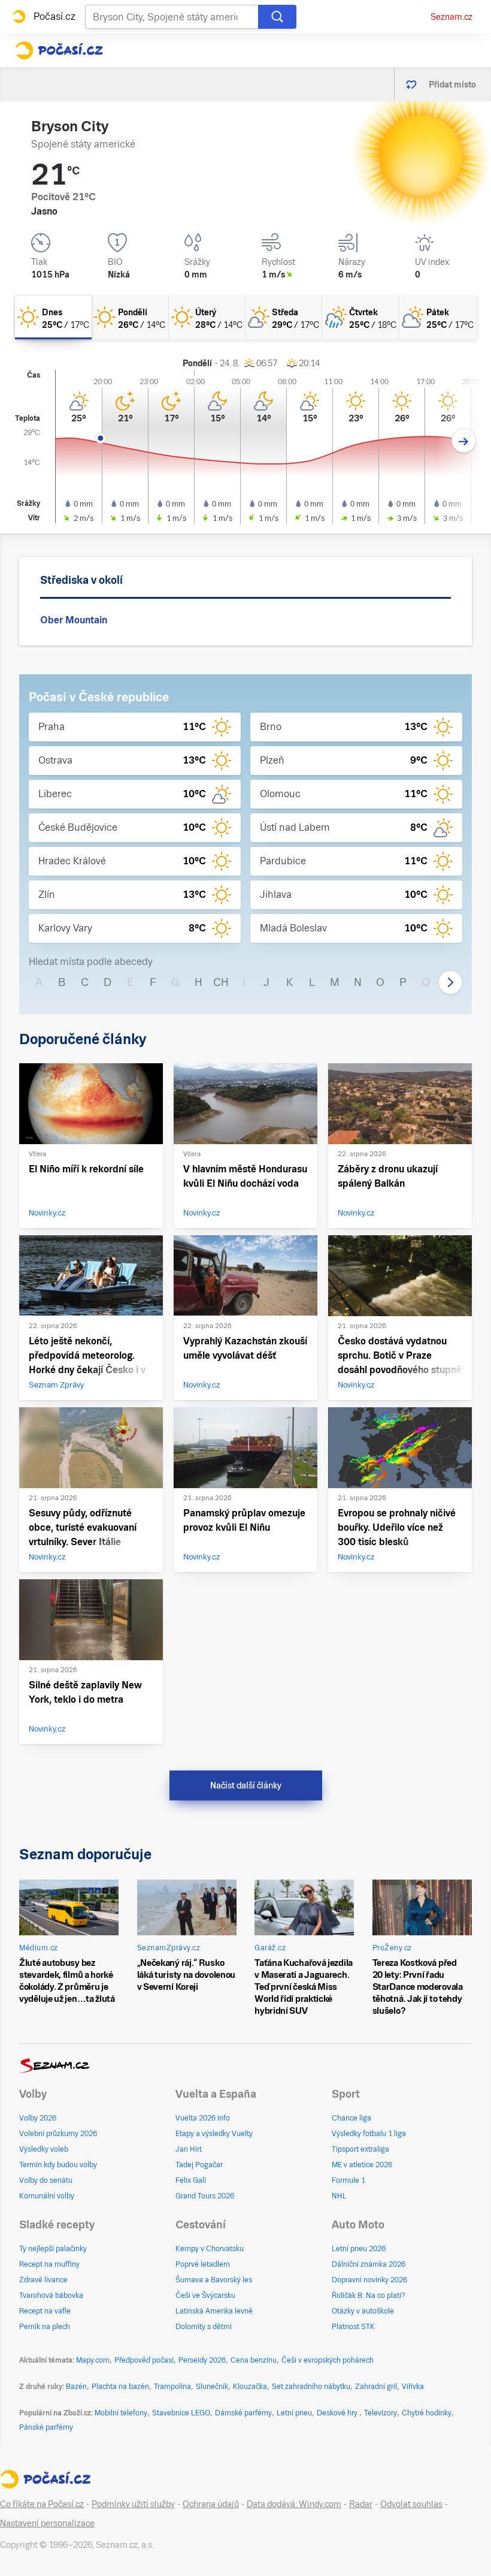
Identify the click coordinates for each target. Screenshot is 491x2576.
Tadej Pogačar (199, 2165)
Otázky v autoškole (363, 2311)
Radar (361, 2504)
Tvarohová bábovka (51, 2296)
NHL (339, 2196)
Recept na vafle (45, 2311)
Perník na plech (45, 2327)
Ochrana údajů (211, 2504)
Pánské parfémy (46, 2427)
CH (221, 982)
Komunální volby (47, 2196)
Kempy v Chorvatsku (210, 2249)
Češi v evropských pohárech (328, 2360)
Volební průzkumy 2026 (58, 2134)
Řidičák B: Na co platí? (369, 2296)
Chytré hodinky (427, 2413)
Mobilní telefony (121, 2413)
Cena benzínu (254, 2360)
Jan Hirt (189, 2149)
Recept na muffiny (49, 2264)
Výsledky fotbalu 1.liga (369, 2134)
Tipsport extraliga (360, 2149)
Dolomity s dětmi (204, 2327)
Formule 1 (348, 2180)
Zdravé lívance (43, 2280)
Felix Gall (191, 2180)
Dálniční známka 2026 (369, 2264)
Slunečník (212, 2387)
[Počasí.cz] (59, 50)
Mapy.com (93, 2360)
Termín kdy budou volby (58, 2165)
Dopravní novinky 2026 (369, 2280)
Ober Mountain (74, 620)
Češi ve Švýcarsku (205, 2296)
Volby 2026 (38, 2118)
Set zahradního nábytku (311, 2387)
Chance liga (351, 2118)
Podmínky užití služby (133, 2504)
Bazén (76, 2387)
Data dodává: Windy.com (294, 2504)
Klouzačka (250, 2387)
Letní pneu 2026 (359, 2249)
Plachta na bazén (120, 2387)
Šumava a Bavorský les (214, 2280)
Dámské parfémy (243, 2413)
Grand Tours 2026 (205, 2196)
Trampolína (172, 2387)
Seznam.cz (451, 17)
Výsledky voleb (44, 2149)
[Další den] (464, 441)
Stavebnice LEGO (181, 2413)
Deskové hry (338, 2413)
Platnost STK (353, 2327)
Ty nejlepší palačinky (53, 2249)
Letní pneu (294, 2413)
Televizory (381, 2413)
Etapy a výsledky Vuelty (214, 2134)
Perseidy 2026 (202, 2360)
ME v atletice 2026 (362, 2165)
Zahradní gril (376, 2387)
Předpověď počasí (144, 2360)
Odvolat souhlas (411, 2504)
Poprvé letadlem (203, 2264)
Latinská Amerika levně (214, 2311)
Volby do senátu (46, 2180)
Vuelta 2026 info (203, 2118)
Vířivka (413, 2387)
